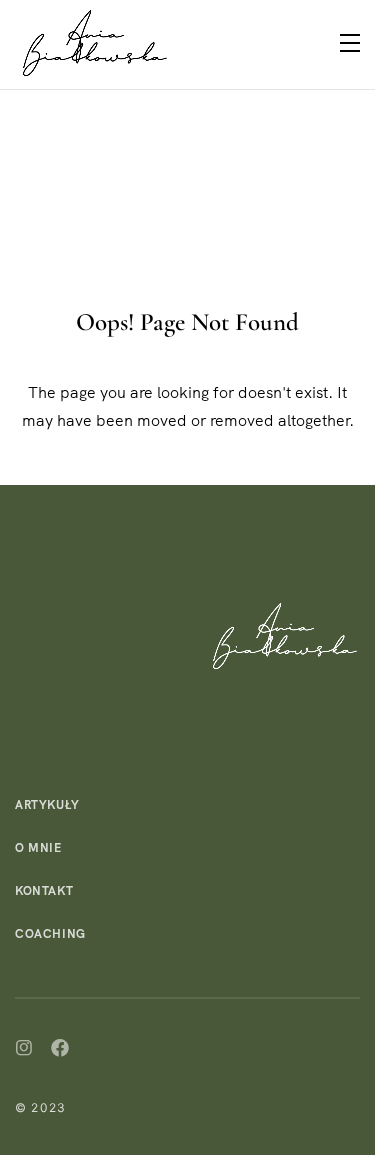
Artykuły (47, 805)
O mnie (38, 848)
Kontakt (44, 891)
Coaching (50, 934)
